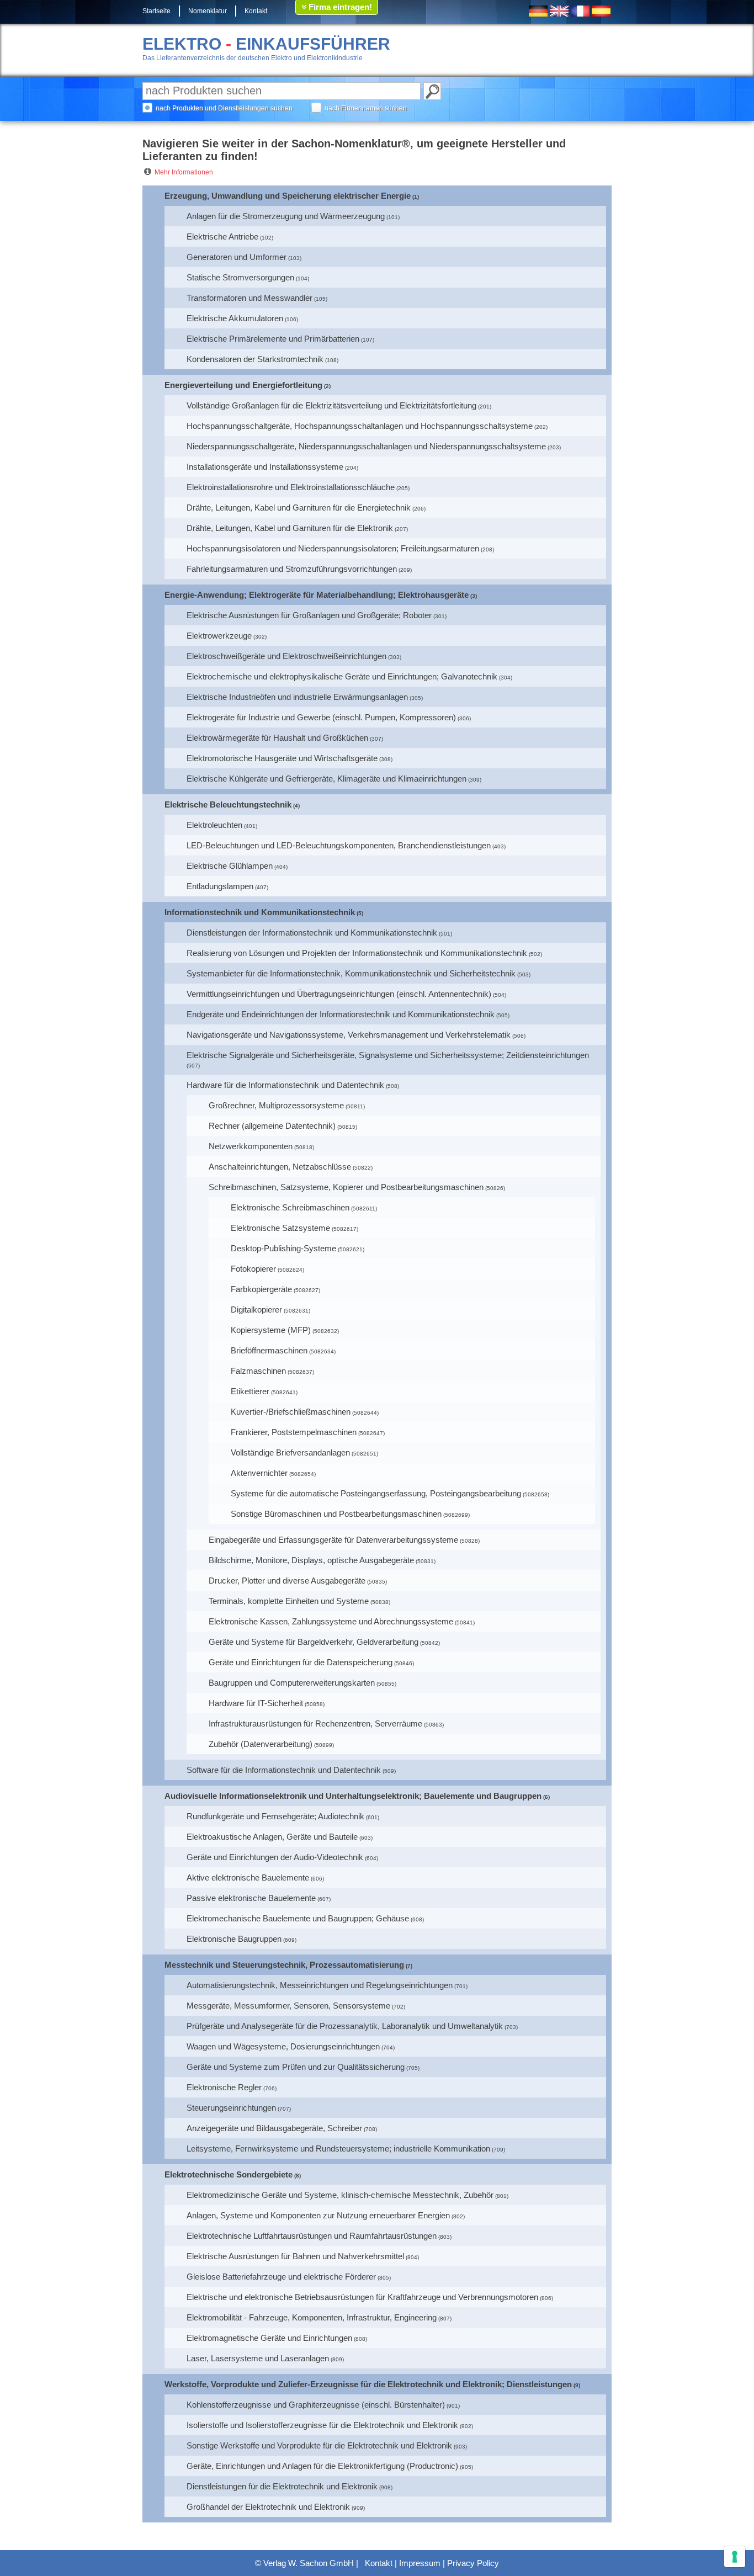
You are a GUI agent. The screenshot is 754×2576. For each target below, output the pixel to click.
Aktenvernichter (259, 1473)
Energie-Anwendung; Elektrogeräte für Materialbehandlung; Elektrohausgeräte (317, 595)
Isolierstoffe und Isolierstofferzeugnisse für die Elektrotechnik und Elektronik (322, 2425)
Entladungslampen (220, 886)
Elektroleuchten (214, 825)
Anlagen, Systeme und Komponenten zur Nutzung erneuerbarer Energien (318, 2215)
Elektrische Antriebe (222, 237)
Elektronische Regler (224, 2087)
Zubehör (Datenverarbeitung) (261, 1744)
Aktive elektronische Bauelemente (248, 1877)
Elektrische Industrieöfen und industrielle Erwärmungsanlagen (297, 697)
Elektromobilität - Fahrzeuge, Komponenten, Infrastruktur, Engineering (312, 2317)
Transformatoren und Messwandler (249, 298)
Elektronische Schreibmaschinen (290, 1207)
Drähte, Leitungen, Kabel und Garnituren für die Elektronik (290, 528)
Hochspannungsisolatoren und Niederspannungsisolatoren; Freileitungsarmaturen (333, 548)
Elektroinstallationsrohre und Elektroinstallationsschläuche (291, 487)
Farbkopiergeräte (261, 1289)
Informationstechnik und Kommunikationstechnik (260, 912)
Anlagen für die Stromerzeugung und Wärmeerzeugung (286, 216)
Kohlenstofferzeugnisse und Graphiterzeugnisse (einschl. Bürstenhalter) (316, 2405)
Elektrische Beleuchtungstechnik (228, 804)
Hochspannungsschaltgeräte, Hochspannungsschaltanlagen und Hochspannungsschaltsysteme (360, 426)
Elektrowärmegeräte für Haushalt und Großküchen (277, 738)
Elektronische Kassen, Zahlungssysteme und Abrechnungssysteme (331, 1621)
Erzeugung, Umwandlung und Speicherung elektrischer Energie (288, 196)
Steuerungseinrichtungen (231, 2108)
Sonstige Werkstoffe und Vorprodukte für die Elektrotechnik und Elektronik (319, 2445)
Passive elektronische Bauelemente (251, 1898)
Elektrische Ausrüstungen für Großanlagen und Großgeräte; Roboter (309, 615)
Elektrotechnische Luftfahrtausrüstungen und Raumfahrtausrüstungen (312, 2236)
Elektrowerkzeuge (219, 636)
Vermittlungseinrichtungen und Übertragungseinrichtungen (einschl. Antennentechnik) (339, 994)
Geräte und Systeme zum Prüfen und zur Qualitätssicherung (296, 2067)
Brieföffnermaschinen (269, 1350)
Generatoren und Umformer (237, 257)
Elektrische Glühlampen (230, 866)
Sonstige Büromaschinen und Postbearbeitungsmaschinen (336, 1514)
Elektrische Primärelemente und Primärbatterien (273, 339)
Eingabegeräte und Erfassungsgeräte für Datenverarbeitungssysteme (333, 1540)
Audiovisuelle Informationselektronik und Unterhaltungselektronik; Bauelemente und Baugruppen (353, 1796)
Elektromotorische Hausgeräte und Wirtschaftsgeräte (282, 758)
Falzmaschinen (258, 1371)
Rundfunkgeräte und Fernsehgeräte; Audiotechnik (275, 1816)
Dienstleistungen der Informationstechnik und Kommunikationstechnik (312, 933)
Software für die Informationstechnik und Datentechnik (284, 1770)
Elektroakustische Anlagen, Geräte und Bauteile (272, 1837)
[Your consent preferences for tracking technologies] (735, 2557)
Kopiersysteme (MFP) (271, 1330)
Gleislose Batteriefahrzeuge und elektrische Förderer (281, 2277)
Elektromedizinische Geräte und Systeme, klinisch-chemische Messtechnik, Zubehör (340, 2195)
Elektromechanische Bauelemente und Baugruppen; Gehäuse (298, 1918)
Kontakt (256, 11)
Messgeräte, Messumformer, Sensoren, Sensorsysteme (288, 2006)
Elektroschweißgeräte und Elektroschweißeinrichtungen (286, 656)
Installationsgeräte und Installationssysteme (265, 467)
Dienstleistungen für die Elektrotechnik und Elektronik (282, 2486)
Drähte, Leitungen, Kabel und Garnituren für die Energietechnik (299, 508)
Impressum (420, 2563)
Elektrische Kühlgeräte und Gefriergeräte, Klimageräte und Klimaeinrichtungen (326, 779)
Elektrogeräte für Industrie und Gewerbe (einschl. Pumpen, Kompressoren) (321, 717)
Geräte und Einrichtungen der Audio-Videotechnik (275, 1857)
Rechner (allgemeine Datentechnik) (272, 1126)
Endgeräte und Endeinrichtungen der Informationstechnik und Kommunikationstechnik (341, 1014)
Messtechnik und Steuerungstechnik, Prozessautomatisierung (284, 1965)
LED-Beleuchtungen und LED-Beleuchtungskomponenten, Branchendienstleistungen (339, 845)
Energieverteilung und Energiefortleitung (243, 385)
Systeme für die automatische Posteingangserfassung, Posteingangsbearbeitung (376, 1493)
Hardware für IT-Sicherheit (256, 1703)
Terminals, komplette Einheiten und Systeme (289, 1601)
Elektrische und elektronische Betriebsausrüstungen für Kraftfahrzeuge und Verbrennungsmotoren (362, 2297)
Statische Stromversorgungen (240, 277)
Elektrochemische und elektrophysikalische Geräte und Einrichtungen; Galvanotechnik (342, 676)
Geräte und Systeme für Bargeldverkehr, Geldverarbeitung (314, 1642)
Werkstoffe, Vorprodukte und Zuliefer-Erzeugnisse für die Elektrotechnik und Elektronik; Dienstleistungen (368, 2384)
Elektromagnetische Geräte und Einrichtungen (269, 2338)
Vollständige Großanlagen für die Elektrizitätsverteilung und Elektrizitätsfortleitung (331, 405)
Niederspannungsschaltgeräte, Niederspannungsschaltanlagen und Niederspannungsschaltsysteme (366, 446)
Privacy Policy (473, 2563)
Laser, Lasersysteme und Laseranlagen (258, 2358)
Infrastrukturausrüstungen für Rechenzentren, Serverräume (315, 1723)
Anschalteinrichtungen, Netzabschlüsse (280, 1167)
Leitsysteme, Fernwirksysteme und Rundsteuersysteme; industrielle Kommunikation (338, 2149)
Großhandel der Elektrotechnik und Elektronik (268, 2507)
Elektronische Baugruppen (234, 1939)
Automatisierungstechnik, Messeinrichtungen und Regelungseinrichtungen (320, 1985)
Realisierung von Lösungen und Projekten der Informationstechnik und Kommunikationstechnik (357, 953)
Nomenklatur (208, 11)
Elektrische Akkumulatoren (235, 318)
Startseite (156, 11)
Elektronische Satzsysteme (280, 1228)
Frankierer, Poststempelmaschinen (294, 1432)
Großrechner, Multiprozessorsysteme (276, 1105)
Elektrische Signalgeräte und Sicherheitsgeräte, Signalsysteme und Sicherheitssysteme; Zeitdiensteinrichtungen (388, 1055)
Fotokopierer (253, 1269)
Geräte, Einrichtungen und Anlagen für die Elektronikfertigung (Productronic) (322, 2466)
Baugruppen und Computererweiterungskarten (292, 1683)
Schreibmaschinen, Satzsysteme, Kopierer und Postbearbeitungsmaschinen (346, 1187)
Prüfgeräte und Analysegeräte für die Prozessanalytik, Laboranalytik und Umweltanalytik (345, 2026)
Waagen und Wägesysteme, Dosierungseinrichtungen (283, 2046)
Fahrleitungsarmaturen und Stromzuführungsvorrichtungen (292, 569)
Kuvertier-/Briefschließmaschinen (291, 1412)
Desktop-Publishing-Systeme (283, 1248)
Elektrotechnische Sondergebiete (229, 2174)
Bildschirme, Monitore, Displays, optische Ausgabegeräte (311, 1560)
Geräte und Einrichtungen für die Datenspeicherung (301, 1662)
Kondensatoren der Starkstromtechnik (255, 359)
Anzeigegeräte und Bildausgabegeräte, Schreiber (274, 2128)
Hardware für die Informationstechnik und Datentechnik (285, 1085)
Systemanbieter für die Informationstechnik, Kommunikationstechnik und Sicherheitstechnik (351, 973)
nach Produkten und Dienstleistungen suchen (224, 108)
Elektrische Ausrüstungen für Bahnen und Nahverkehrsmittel (295, 2256)
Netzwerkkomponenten (251, 1146)
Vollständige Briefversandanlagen (290, 1452)
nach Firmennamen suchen (366, 108)
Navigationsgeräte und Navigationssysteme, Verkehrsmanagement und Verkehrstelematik (349, 1035)
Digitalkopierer (256, 1310)
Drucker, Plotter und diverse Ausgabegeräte (287, 1581)
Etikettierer (250, 1391)
